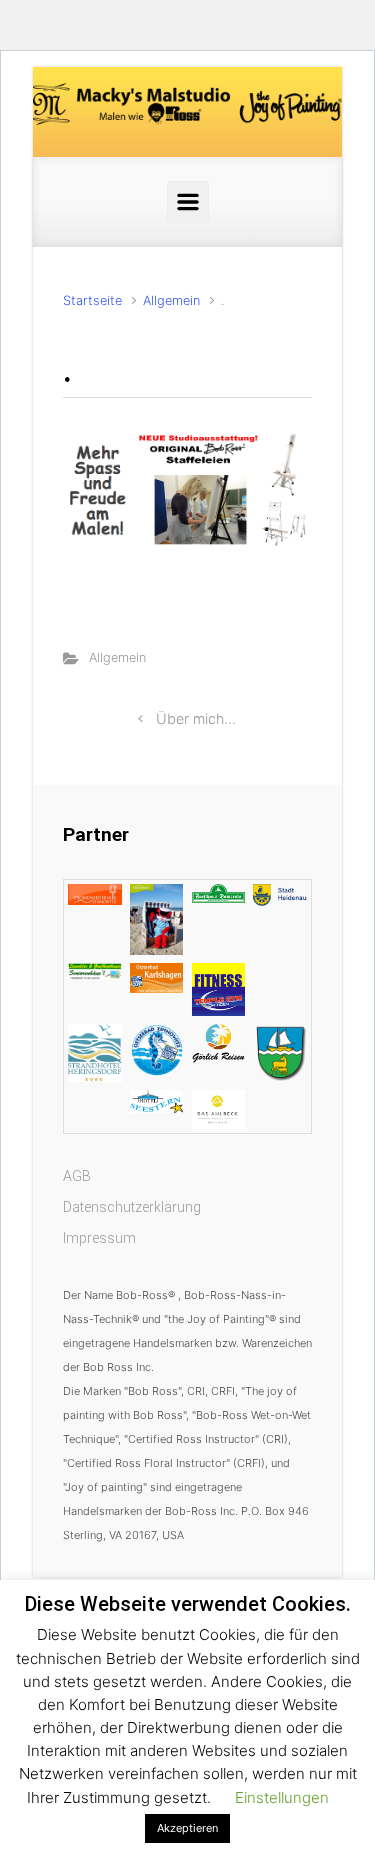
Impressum (99, 1238)
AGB (77, 1176)
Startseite (92, 300)
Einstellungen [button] (282, 1797)
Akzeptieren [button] (187, 1828)
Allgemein (171, 300)
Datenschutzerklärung (132, 1207)
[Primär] (188, 202)
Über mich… (196, 718)
